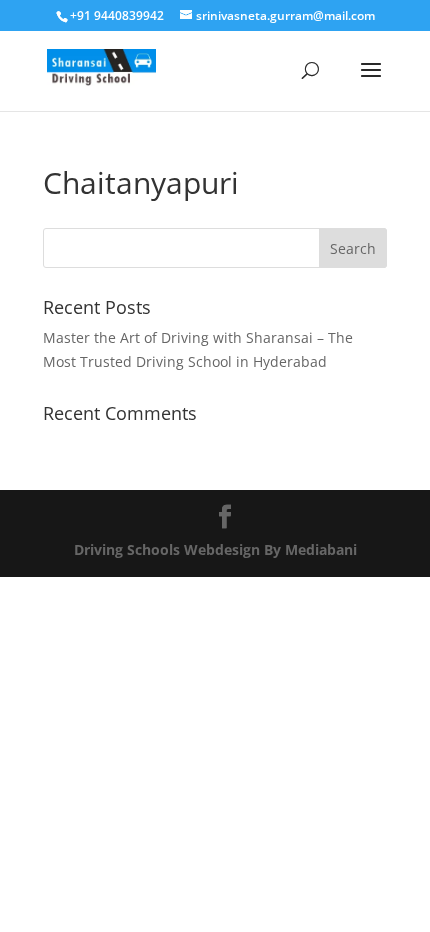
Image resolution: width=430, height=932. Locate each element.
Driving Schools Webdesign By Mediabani (215, 549)
